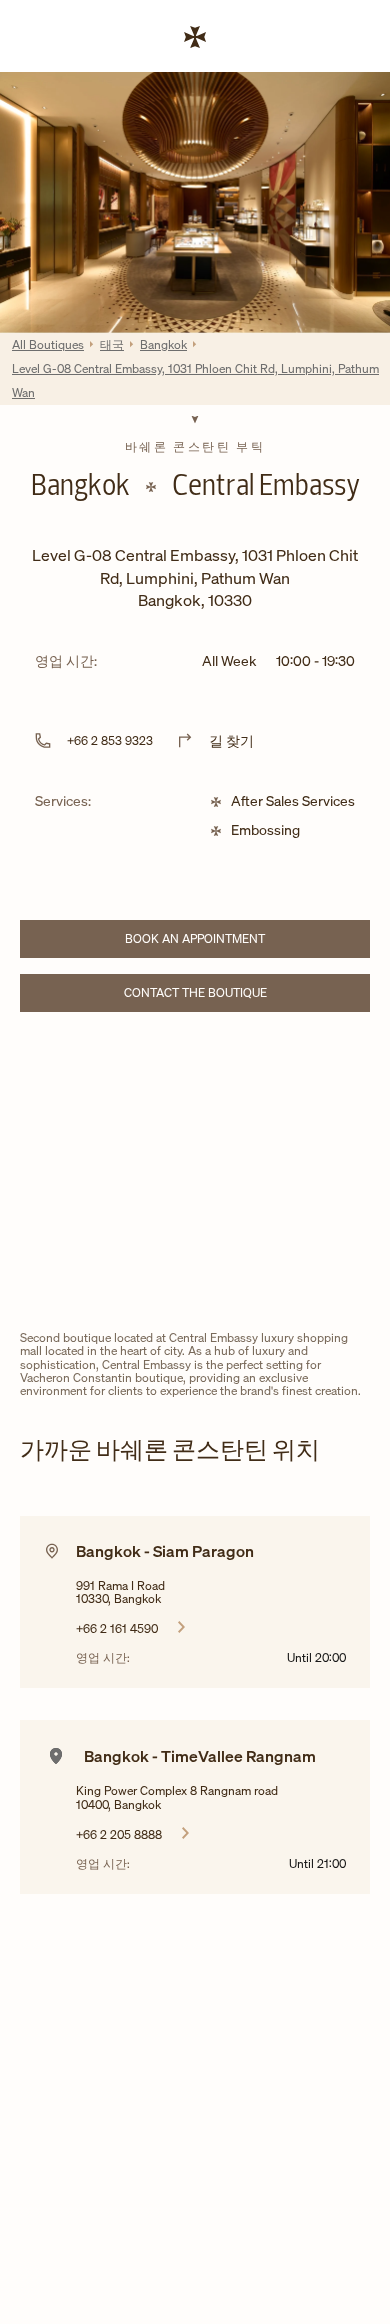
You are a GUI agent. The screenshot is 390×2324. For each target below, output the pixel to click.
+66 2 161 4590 (117, 1628)
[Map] (195, 1175)
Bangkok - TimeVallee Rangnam (200, 1756)
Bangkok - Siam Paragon (165, 1551)
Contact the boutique (229, 995)
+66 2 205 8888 (119, 1834)
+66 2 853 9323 (110, 740)
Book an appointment (229, 941)
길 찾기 (231, 740)
